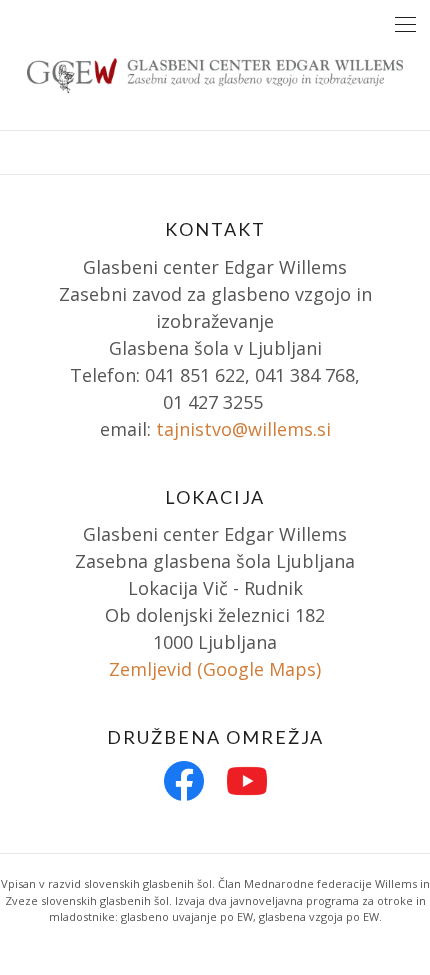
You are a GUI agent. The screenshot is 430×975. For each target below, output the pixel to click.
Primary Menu (405, 24)
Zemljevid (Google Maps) (215, 669)
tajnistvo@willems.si (243, 429)
